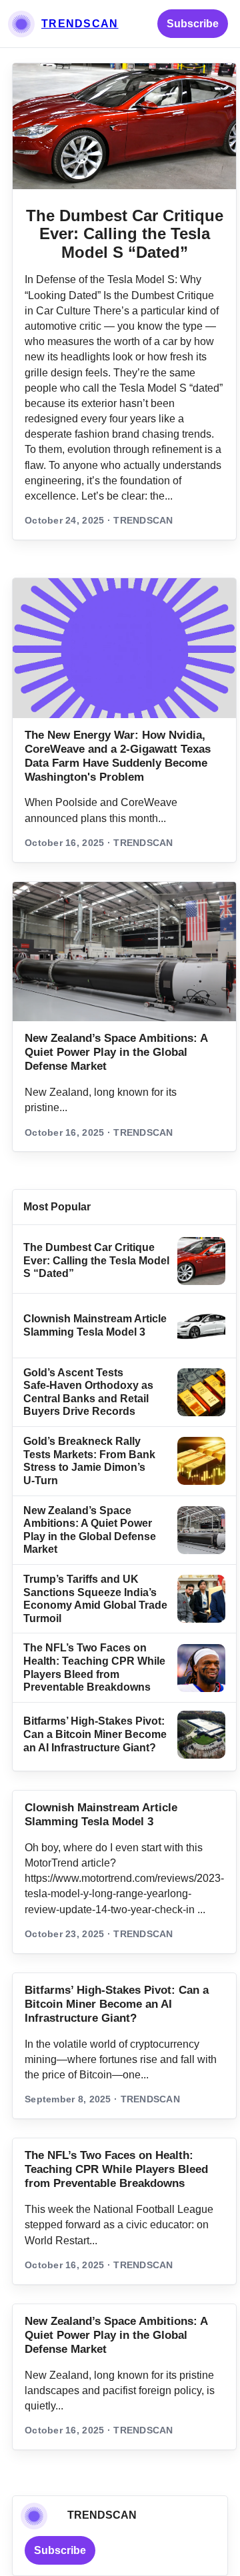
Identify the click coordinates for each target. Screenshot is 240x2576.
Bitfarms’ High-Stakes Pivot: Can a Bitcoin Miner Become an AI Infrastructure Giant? (95, 1734)
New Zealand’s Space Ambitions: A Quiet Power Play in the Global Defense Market (116, 1052)
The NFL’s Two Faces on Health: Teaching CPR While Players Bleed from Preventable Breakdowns (116, 2169)
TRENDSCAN (80, 24)
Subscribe (193, 24)
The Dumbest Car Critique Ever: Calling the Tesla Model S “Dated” (125, 234)
